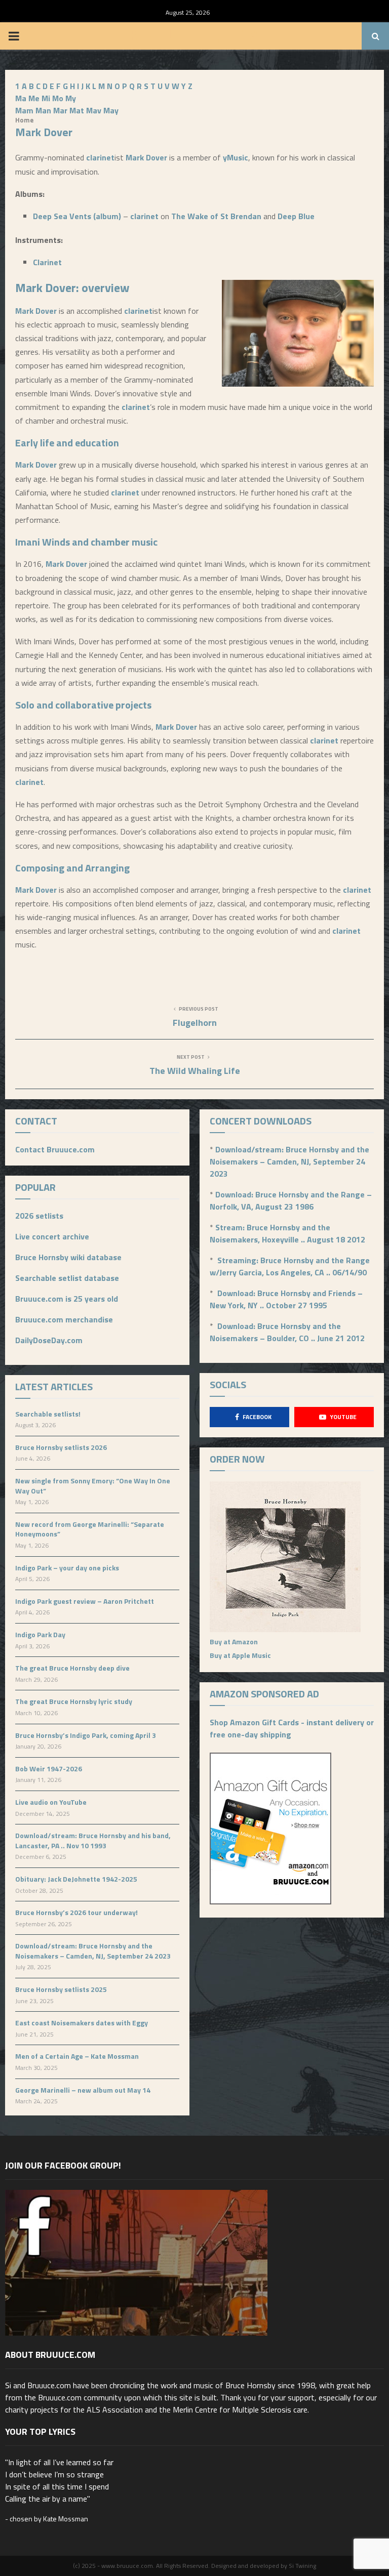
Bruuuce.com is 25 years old (67, 1299)
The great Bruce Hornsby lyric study (74, 1701)
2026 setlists (39, 1216)
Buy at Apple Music (240, 1655)
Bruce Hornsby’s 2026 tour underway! (76, 1912)
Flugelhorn (195, 1023)
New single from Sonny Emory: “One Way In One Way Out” (93, 1486)
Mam (24, 110)
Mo (58, 98)
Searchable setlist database (67, 1278)
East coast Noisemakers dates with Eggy (82, 2023)
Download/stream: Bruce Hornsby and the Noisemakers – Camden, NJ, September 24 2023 (93, 1951)
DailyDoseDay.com (49, 1340)
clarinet (100, 157)
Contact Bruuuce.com (55, 1149)
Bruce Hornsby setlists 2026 (61, 1447)
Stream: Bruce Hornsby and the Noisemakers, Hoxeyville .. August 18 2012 (287, 1233)
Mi (46, 98)
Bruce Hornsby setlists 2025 (61, 1989)
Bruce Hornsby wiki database (68, 1257)
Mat (77, 110)
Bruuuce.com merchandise (64, 1319)
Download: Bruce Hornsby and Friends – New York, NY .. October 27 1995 (286, 1299)
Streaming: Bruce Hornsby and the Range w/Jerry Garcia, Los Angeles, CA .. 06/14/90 (290, 1266)
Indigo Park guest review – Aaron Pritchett (85, 1601)
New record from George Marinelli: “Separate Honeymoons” (90, 1529)
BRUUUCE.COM (195, 36)
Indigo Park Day (40, 1634)
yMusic (236, 157)
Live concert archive (52, 1236)
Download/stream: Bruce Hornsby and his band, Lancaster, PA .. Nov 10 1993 (93, 1840)
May (111, 110)
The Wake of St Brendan (216, 216)
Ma (21, 98)
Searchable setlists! (48, 1414)
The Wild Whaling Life (195, 1071)
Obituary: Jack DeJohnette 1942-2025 (76, 1879)
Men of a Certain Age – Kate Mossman (77, 2056)
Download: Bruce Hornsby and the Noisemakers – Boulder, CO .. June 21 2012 (287, 1332)
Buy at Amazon (234, 1642)
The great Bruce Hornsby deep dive (72, 1668)
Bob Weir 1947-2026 (49, 1769)
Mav (94, 110)
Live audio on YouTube (51, 1802)
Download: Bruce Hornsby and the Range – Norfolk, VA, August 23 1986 (291, 1200)
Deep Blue (296, 216)
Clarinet (47, 262)
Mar (60, 110)
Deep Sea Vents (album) (77, 216)
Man (43, 110)
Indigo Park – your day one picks (67, 1568)
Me (34, 98)
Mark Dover (146, 157)
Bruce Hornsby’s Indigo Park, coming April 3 (86, 1735)
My (71, 98)
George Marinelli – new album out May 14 (83, 2090)
